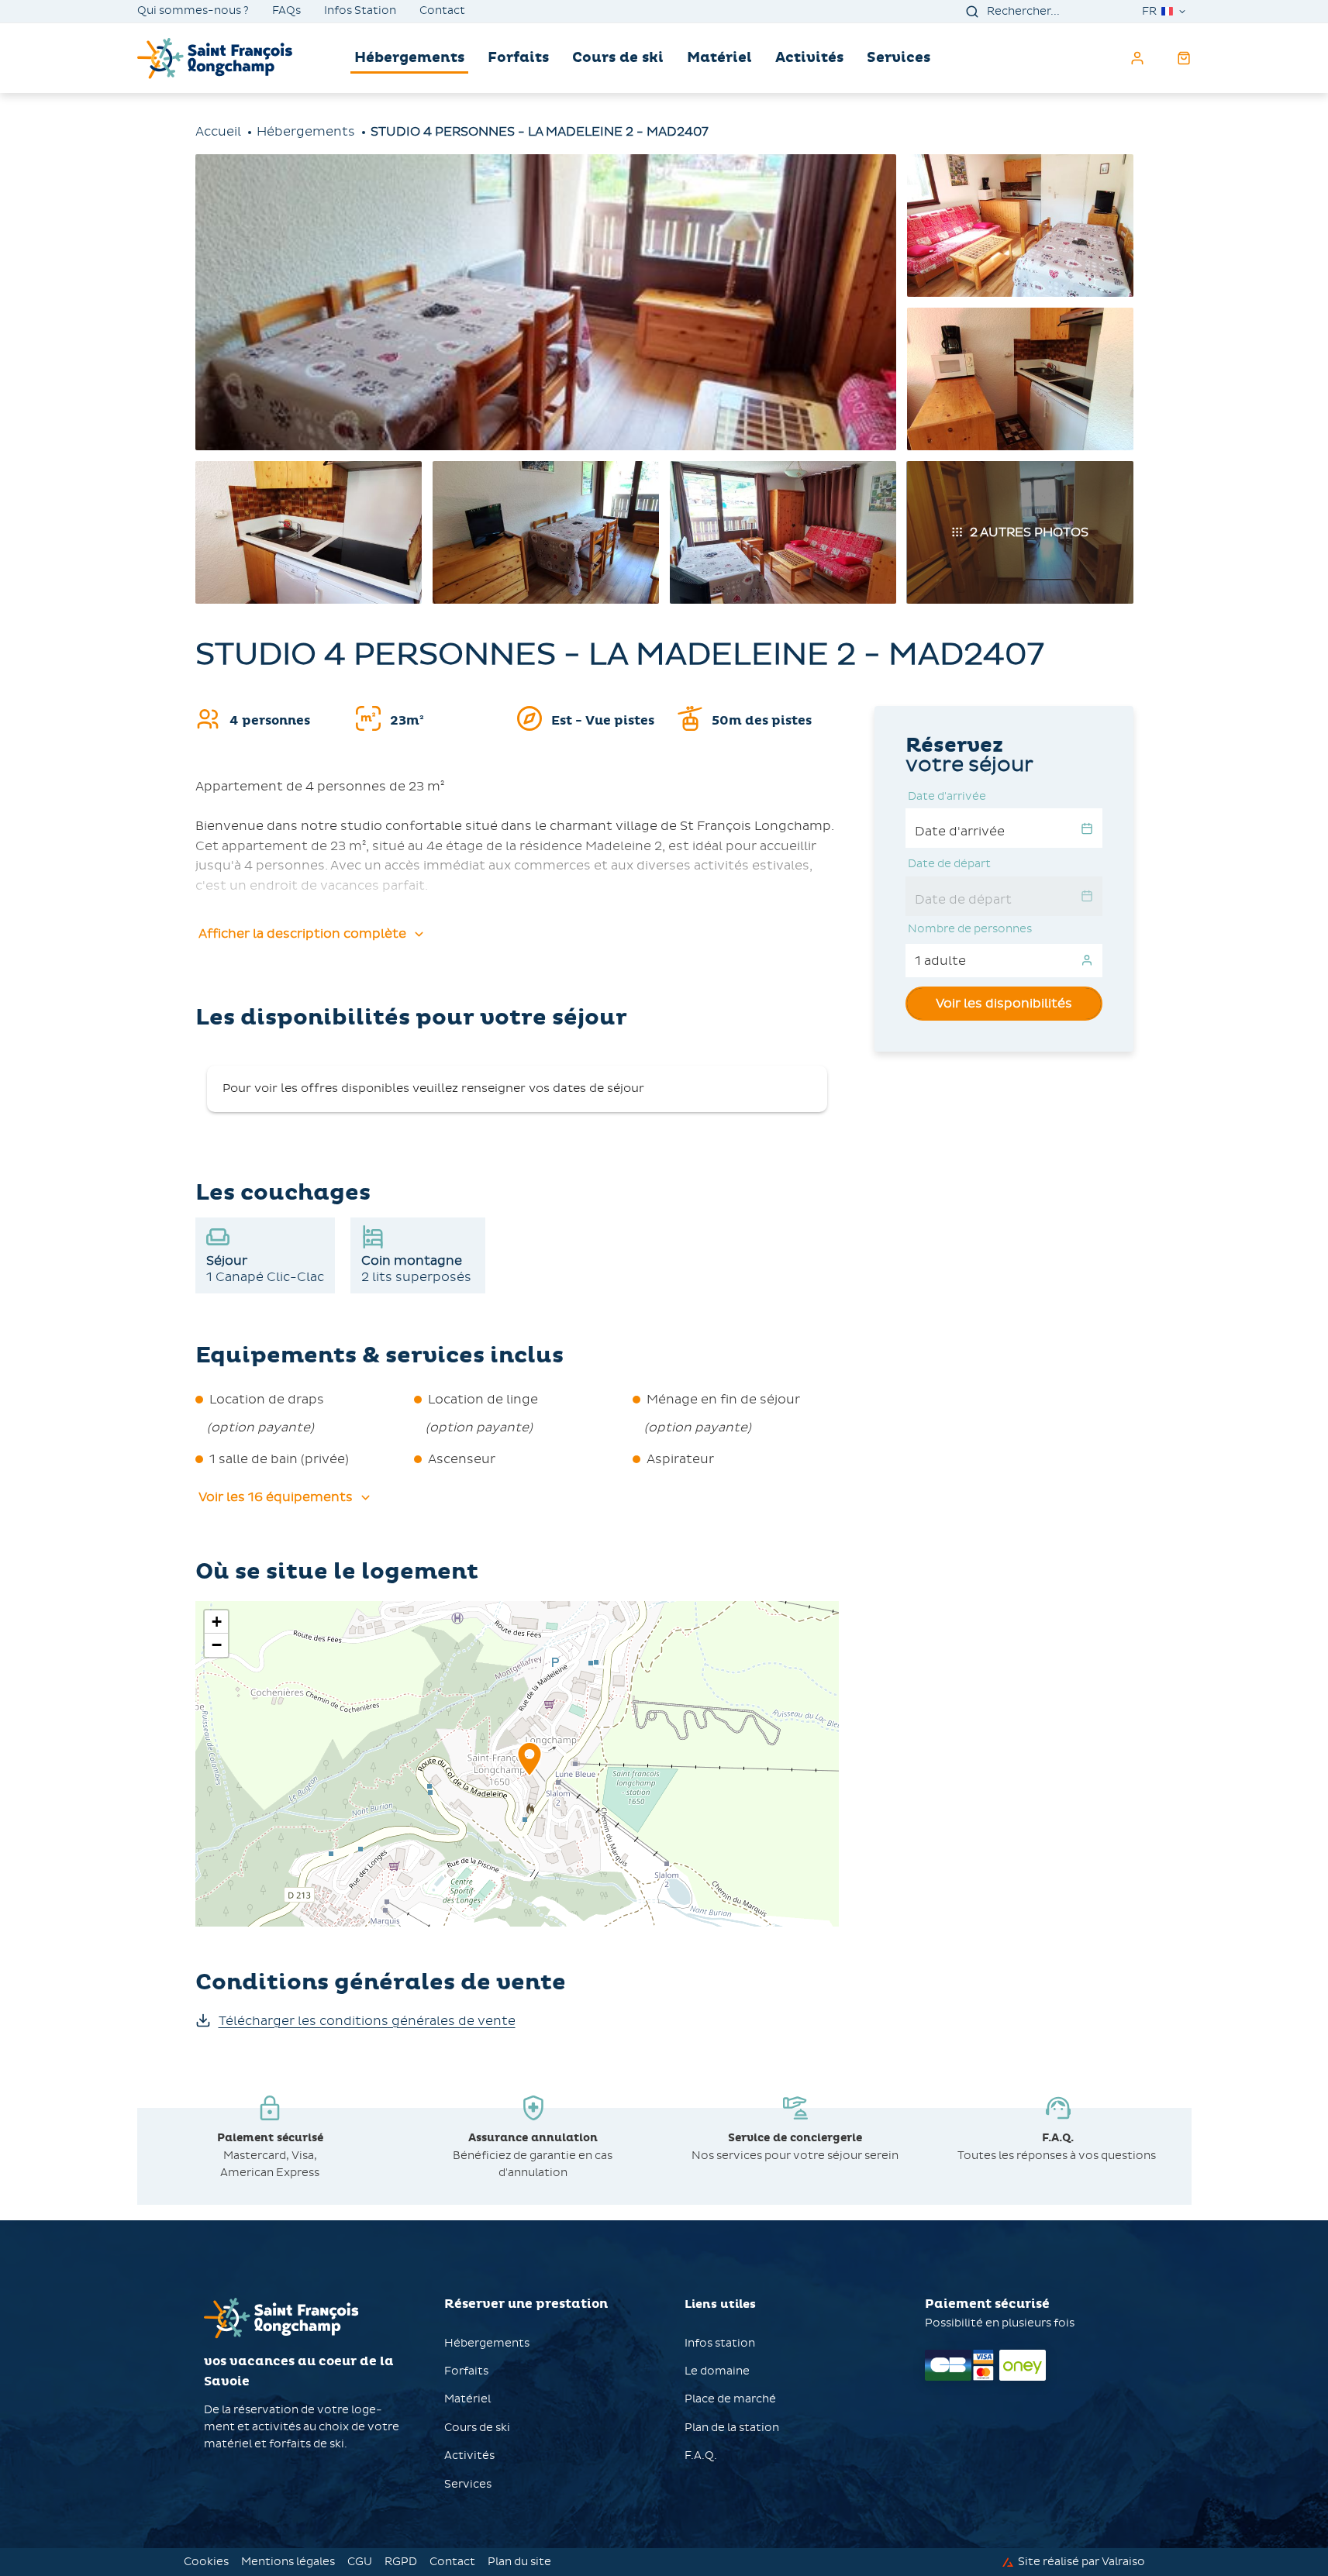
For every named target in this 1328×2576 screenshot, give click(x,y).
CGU (360, 2562)
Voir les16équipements (276, 1497)
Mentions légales (288, 2562)
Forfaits (518, 58)
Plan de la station (732, 2428)
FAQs (286, 11)
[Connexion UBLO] (16, 2565)
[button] (529, 1776)
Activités (809, 58)
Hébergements (409, 58)
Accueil (218, 131)
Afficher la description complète (302, 933)
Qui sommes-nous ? (193, 11)
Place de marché (730, 2399)
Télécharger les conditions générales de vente (367, 2021)
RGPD (401, 2562)
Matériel (719, 58)
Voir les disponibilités (1004, 1003)
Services (899, 58)
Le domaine (717, 2371)
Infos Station (360, 11)
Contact (442, 11)
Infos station (720, 2343)
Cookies (206, 2562)
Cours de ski (618, 58)
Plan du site (519, 2562)
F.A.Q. (701, 2455)
